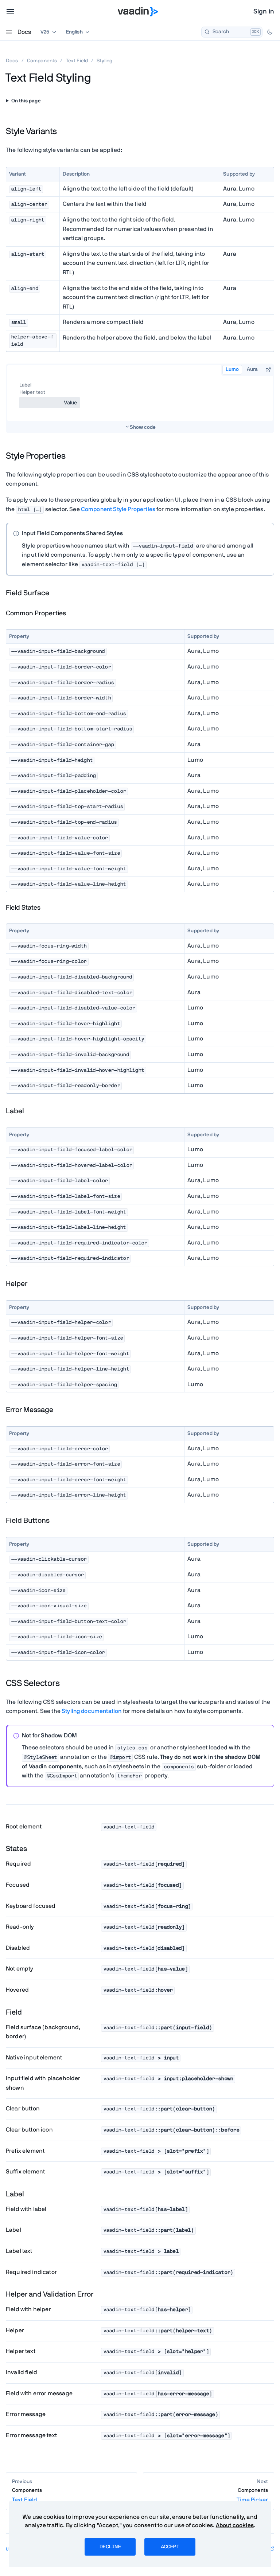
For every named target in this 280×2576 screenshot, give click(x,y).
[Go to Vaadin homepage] (138, 12)
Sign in (264, 12)
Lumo (232, 369)
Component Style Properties (118, 509)
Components (42, 61)
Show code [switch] (143, 427)
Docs (24, 32)
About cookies (235, 2525)
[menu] (10, 12)
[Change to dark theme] (270, 32)
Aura (252, 369)
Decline (110, 2547)
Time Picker (252, 2495)
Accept (170, 2547)
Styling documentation (92, 1711)
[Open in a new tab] (268, 370)
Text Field (77, 61)
